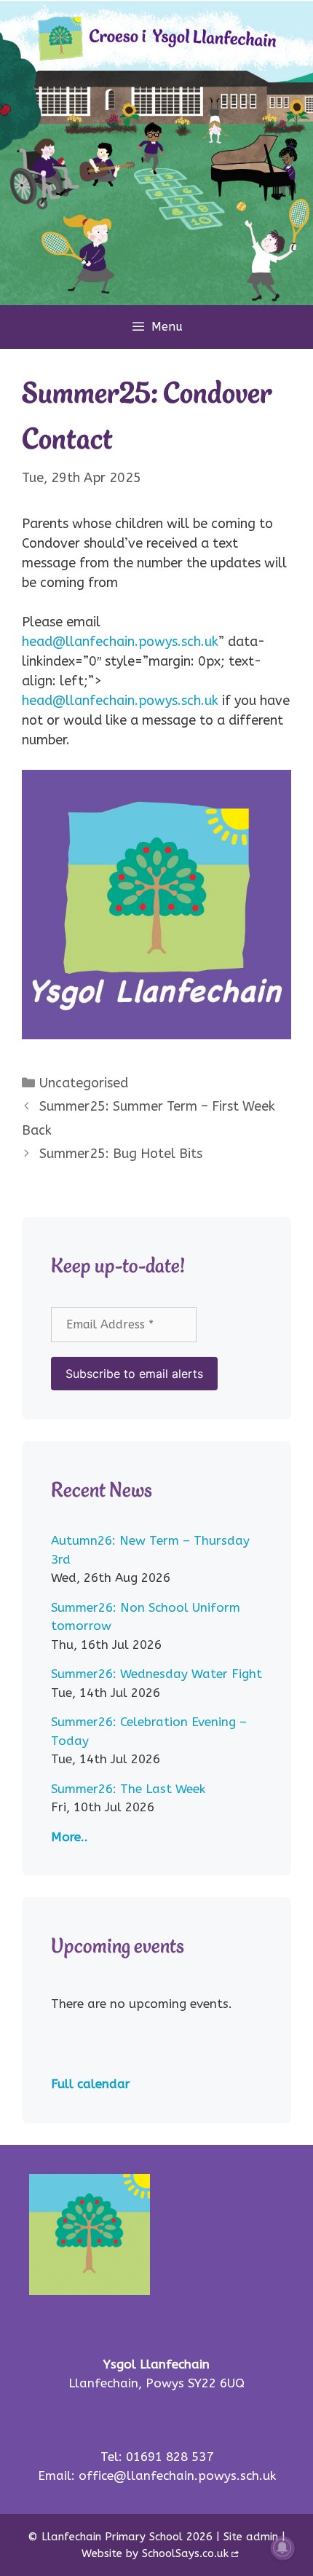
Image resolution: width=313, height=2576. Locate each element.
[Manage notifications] (282, 2548)
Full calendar (91, 2084)
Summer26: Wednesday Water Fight (156, 1674)
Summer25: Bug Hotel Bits (121, 1154)
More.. (70, 1837)
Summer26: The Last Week (128, 1789)
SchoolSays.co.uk (185, 2553)
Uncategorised (84, 1083)
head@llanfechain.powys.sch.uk (120, 642)
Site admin (251, 2537)
